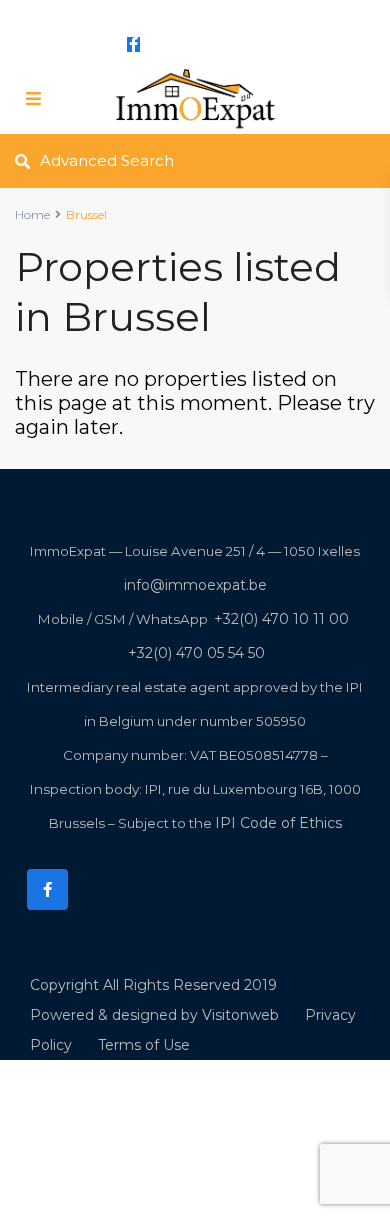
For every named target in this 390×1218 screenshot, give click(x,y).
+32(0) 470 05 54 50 (196, 653)
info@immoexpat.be (180, 12)
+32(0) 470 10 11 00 (281, 619)
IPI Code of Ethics (278, 823)
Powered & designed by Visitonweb (154, 1015)
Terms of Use (144, 1045)
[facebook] (133, 44)
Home (32, 214)
